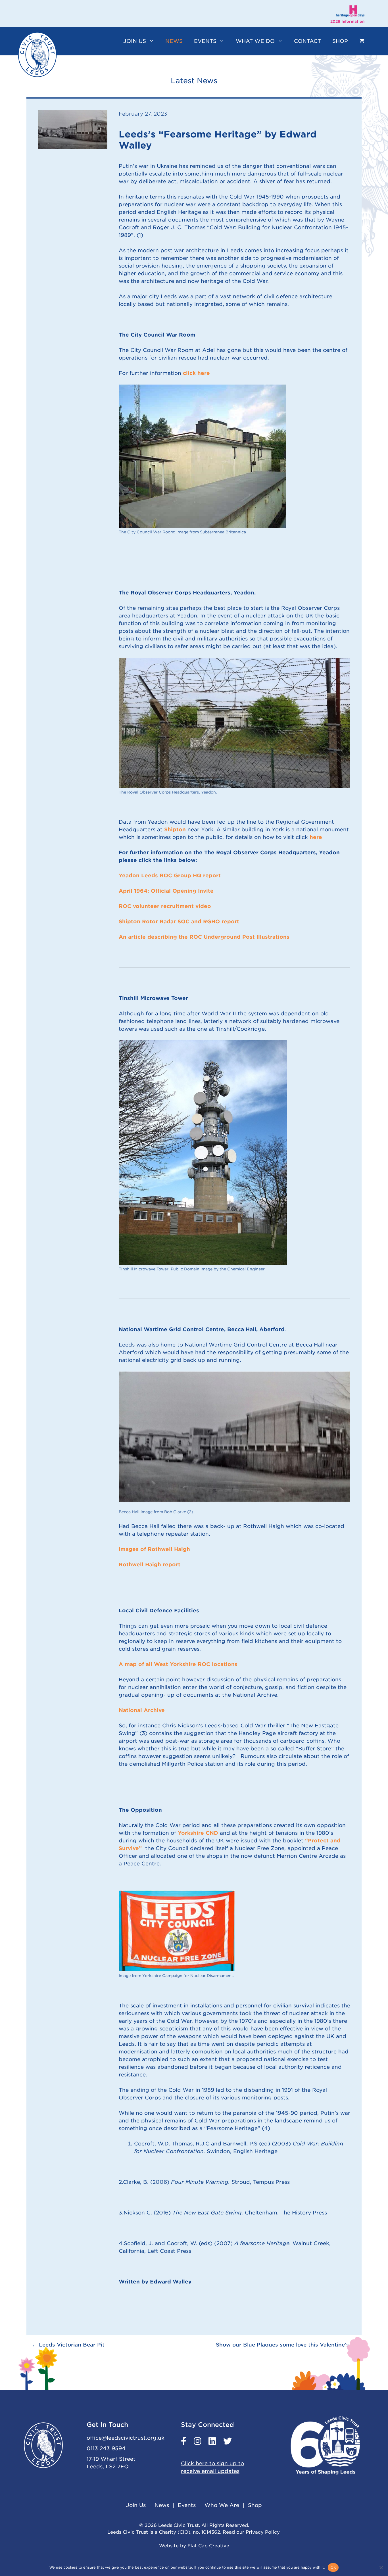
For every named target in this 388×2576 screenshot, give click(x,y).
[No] (381, 2567)
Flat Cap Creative (208, 2546)
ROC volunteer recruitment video (165, 906)
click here (196, 373)
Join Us (135, 41)
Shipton (175, 829)
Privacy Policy (263, 2532)
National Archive (142, 1710)
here (316, 837)
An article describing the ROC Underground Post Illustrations (204, 937)
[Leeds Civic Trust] (37, 55)
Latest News (194, 81)
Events (205, 41)
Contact (307, 41)
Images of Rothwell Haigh (154, 1549)
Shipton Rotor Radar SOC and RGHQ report (179, 921)
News (174, 41)
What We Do (255, 41)
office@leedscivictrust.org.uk (126, 2438)
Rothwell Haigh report (150, 1564)
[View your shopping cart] (362, 41)
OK (333, 2567)
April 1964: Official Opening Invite (166, 891)
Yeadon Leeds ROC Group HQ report (171, 875)
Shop (340, 41)
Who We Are (222, 2505)
